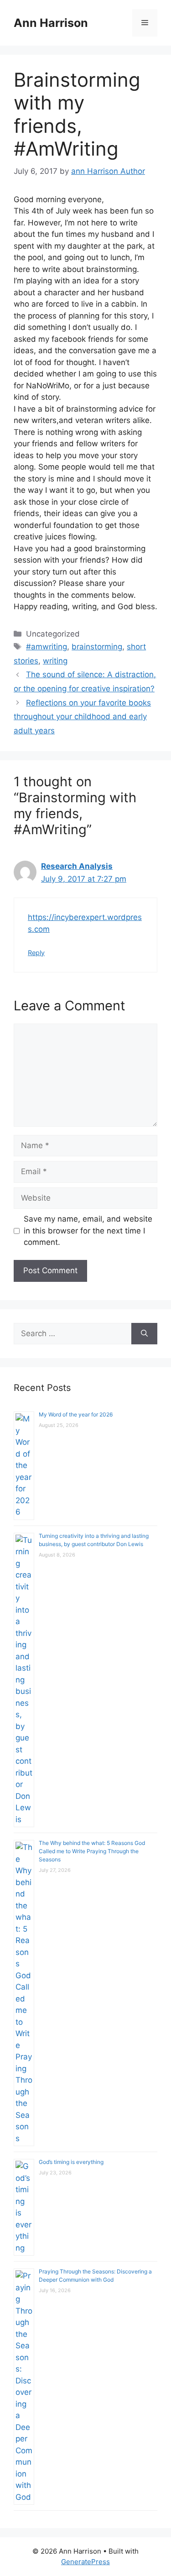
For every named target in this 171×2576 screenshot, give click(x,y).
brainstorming (97, 647)
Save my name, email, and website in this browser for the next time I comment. (88, 1231)
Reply (36, 953)
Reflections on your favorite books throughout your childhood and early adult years (82, 717)
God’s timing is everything (71, 2162)
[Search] (144, 1334)
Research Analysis (77, 866)
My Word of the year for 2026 (76, 1414)
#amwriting (47, 647)
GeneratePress (85, 2562)
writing (55, 661)
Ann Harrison (51, 23)
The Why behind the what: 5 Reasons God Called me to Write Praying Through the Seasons (92, 1851)
